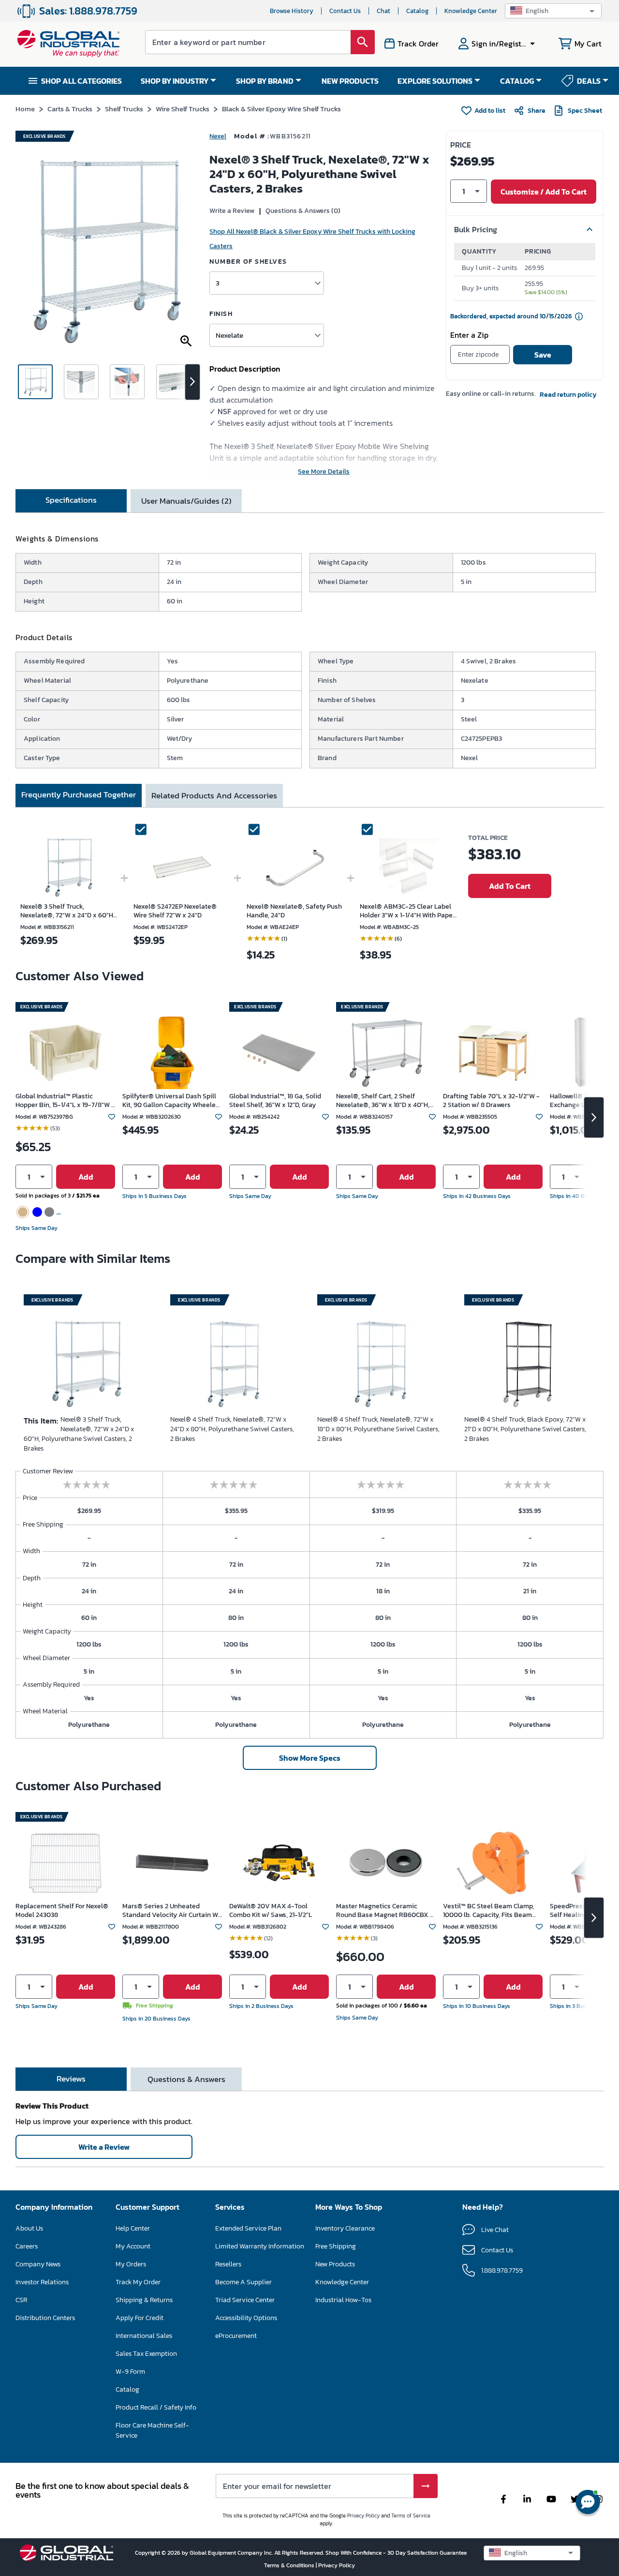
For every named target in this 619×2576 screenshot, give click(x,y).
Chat (383, 11)
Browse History (292, 11)
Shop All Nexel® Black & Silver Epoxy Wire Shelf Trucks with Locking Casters (312, 239)
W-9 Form (130, 2372)
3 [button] (218, 283)
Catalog (417, 11)
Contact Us (345, 11)
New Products (335, 2264)
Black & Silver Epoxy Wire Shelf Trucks (281, 109)
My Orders (131, 2264)
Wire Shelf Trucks (183, 109)
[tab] (71, 501)
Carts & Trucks (70, 109)
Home (25, 109)
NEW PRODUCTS (350, 81)
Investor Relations (42, 2282)
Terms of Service (411, 2516)
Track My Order (138, 2282)
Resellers (228, 2264)
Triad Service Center (245, 2300)
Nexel (218, 136)
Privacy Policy (363, 2516)
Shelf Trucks (124, 109)
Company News (38, 2264)
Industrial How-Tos (343, 2300)
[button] (553, 11)
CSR (21, 2300)
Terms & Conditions (290, 2565)
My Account (133, 2246)
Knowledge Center (471, 11)
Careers (27, 2246)
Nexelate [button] (229, 335)
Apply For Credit (140, 2318)
